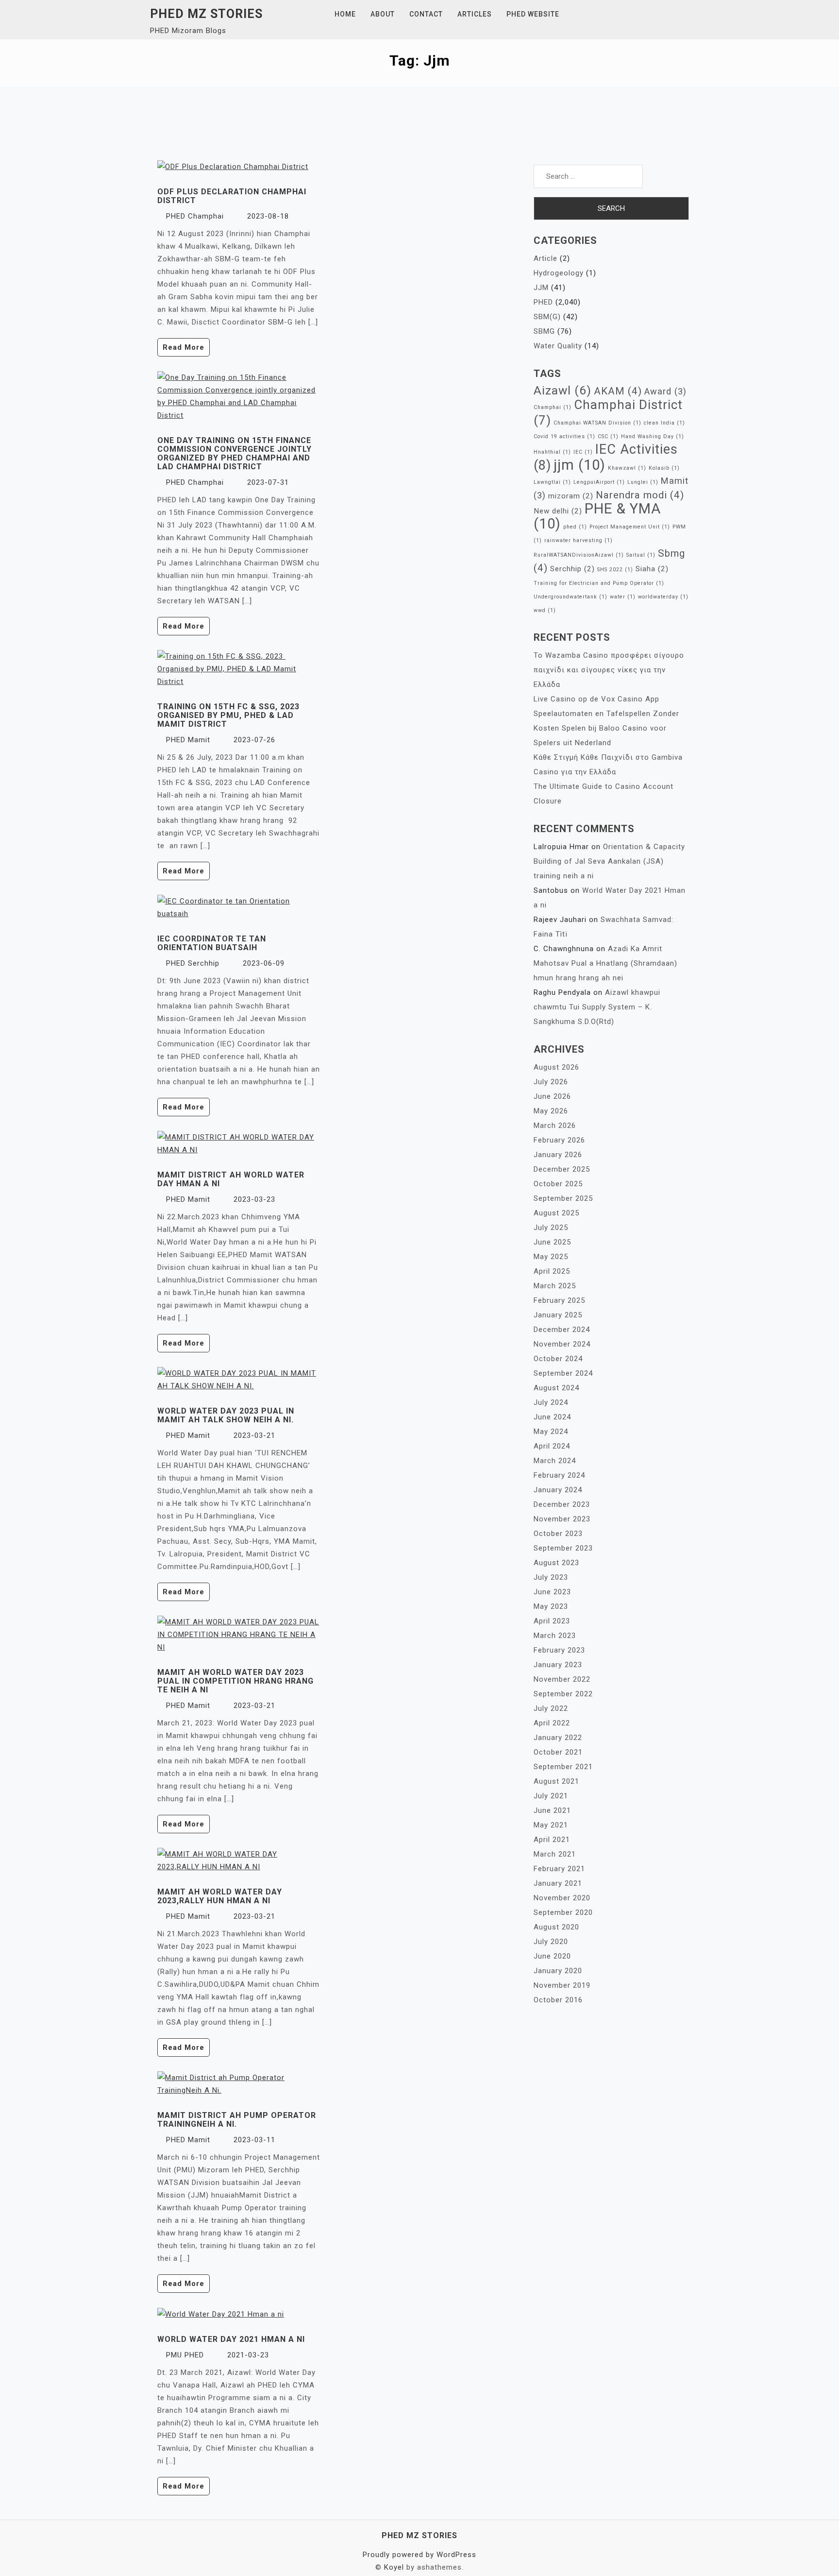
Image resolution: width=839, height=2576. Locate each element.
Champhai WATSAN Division (597, 423)
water (623, 597)
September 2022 (563, 1694)
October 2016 (558, 2000)
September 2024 (563, 1373)
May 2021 (551, 1825)
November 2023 (562, 1519)
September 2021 (563, 1767)
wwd (545, 610)
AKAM (618, 391)
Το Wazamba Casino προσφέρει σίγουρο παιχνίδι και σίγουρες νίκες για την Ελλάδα (609, 670)
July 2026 (551, 1082)
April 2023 (552, 1621)
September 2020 (563, 1912)
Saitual (641, 555)
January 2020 (558, 1971)
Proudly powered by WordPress (419, 2555)
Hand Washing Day (653, 436)
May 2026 (551, 1111)
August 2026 (556, 1067)
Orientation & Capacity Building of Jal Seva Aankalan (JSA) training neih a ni (609, 861)
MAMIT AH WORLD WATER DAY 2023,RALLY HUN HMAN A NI (220, 1896)
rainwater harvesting (579, 540)
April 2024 (552, 1446)
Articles (475, 14)
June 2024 (552, 1417)
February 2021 (559, 1869)
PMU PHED (185, 2355)
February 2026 (559, 1140)
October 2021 (558, 1752)
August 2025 (556, 1213)
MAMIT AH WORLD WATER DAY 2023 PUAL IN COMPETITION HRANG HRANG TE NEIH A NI (235, 1681)
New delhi (558, 511)
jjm (579, 465)
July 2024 (551, 1402)
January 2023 (558, 1665)
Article (545, 258)
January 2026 (558, 1155)
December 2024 (562, 1330)
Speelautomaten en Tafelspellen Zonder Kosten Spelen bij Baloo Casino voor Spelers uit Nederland (606, 728)
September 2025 (563, 1198)
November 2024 (562, 1344)
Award (665, 391)
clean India (664, 423)
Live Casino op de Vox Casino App (596, 699)
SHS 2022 (615, 570)
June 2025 (552, 1242)
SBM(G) (547, 317)
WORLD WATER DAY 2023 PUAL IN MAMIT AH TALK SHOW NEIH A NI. (226, 1415)
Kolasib (664, 468)
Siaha (652, 569)
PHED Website (533, 14)
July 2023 (551, 1577)
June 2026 (552, 1096)
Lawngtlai (552, 482)
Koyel (394, 2567)
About (383, 14)
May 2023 (551, 1606)
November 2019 (562, 1985)
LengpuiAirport (599, 482)
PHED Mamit (188, 740)
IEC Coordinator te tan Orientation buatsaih (212, 943)
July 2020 (551, 1942)
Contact (426, 14)
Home (345, 14)
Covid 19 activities (564, 436)
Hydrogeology (559, 273)
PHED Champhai (195, 216)
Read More (184, 347)
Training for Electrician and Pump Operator (599, 583)
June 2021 (552, 1810)
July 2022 (551, 1708)
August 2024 (556, 1388)
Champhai (553, 407)
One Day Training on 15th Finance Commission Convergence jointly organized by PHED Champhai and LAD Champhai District (235, 453)
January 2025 (558, 1315)
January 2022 (558, 1738)
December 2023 (562, 1504)
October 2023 (558, 1534)
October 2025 (558, 1184)
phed (575, 527)
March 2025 (555, 1286)
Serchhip (572, 569)
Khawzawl (627, 468)
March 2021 (555, 1854)
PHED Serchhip (193, 963)
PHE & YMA (597, 516)
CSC (608, 436)
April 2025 (552, 1271)
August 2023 (556, 1563)
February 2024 (559, 1475)
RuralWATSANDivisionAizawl (579, 555)
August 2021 (556, 1781)
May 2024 (551, 1432)
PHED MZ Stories (206, 14)
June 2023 (552, 1592)
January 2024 (558, 1490)
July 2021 (551, 1796)
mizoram (571, 496)
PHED (543, 302)
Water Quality (558, 346)
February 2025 (559, 1300)
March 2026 (555, 1126)
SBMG (544, 331)
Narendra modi (640, 495)
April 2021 (552, 1840)
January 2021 (558, 1883)
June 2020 (552, 1956)
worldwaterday (663, 597)
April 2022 (552, 1723)
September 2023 (563, 1548)
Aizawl (562, 390)
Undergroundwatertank (571, 597)
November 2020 (562, 1898)
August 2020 (556, 1927)
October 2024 (558, 1359)
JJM (541, 288)
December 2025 (562, 1169)
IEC (583, 452)
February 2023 (559, 1650)
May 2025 (551, 1257)
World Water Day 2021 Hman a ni (231, 2339)
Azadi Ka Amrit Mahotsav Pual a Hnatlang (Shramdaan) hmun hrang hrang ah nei (605, 963)
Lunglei (643, 482)
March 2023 (555, 1636)
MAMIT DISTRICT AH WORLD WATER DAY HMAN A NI (231, 1179)
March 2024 (555, 1461)
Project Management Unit (630, 527)
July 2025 (551, 1228)
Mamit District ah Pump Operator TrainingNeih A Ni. (237, 2120)
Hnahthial (552, 452)
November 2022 (562, 1679)
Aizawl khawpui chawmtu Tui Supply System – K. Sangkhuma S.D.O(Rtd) (597, 1007)
